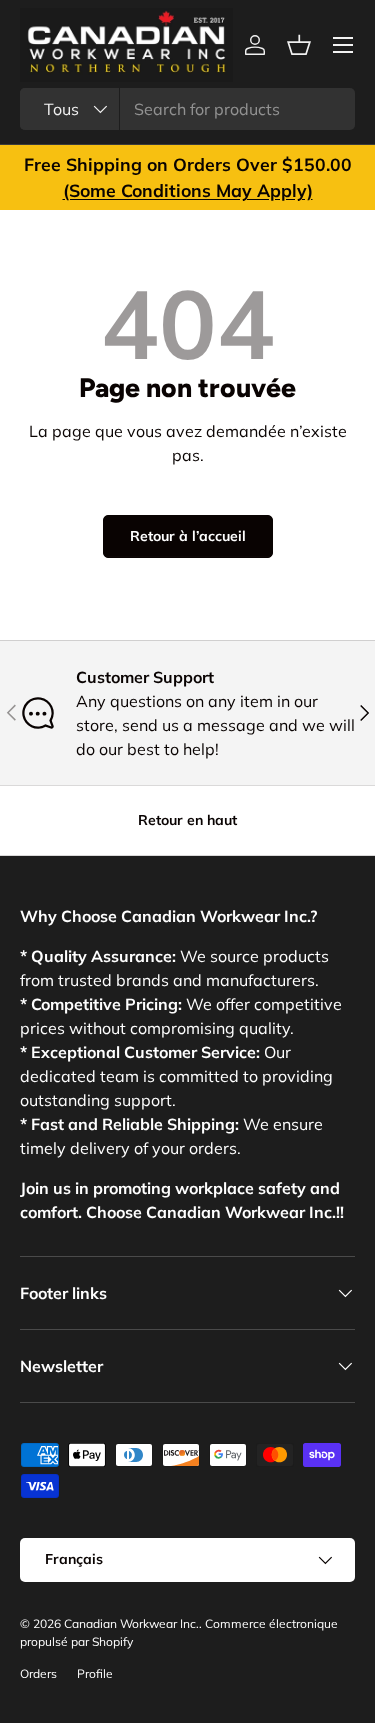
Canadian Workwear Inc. (131, 1623)
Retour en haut (187, 820)
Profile (95, 1673)
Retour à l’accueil (188, 536)
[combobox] (187, 109)
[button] (299, 45)
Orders (38, 1673)
